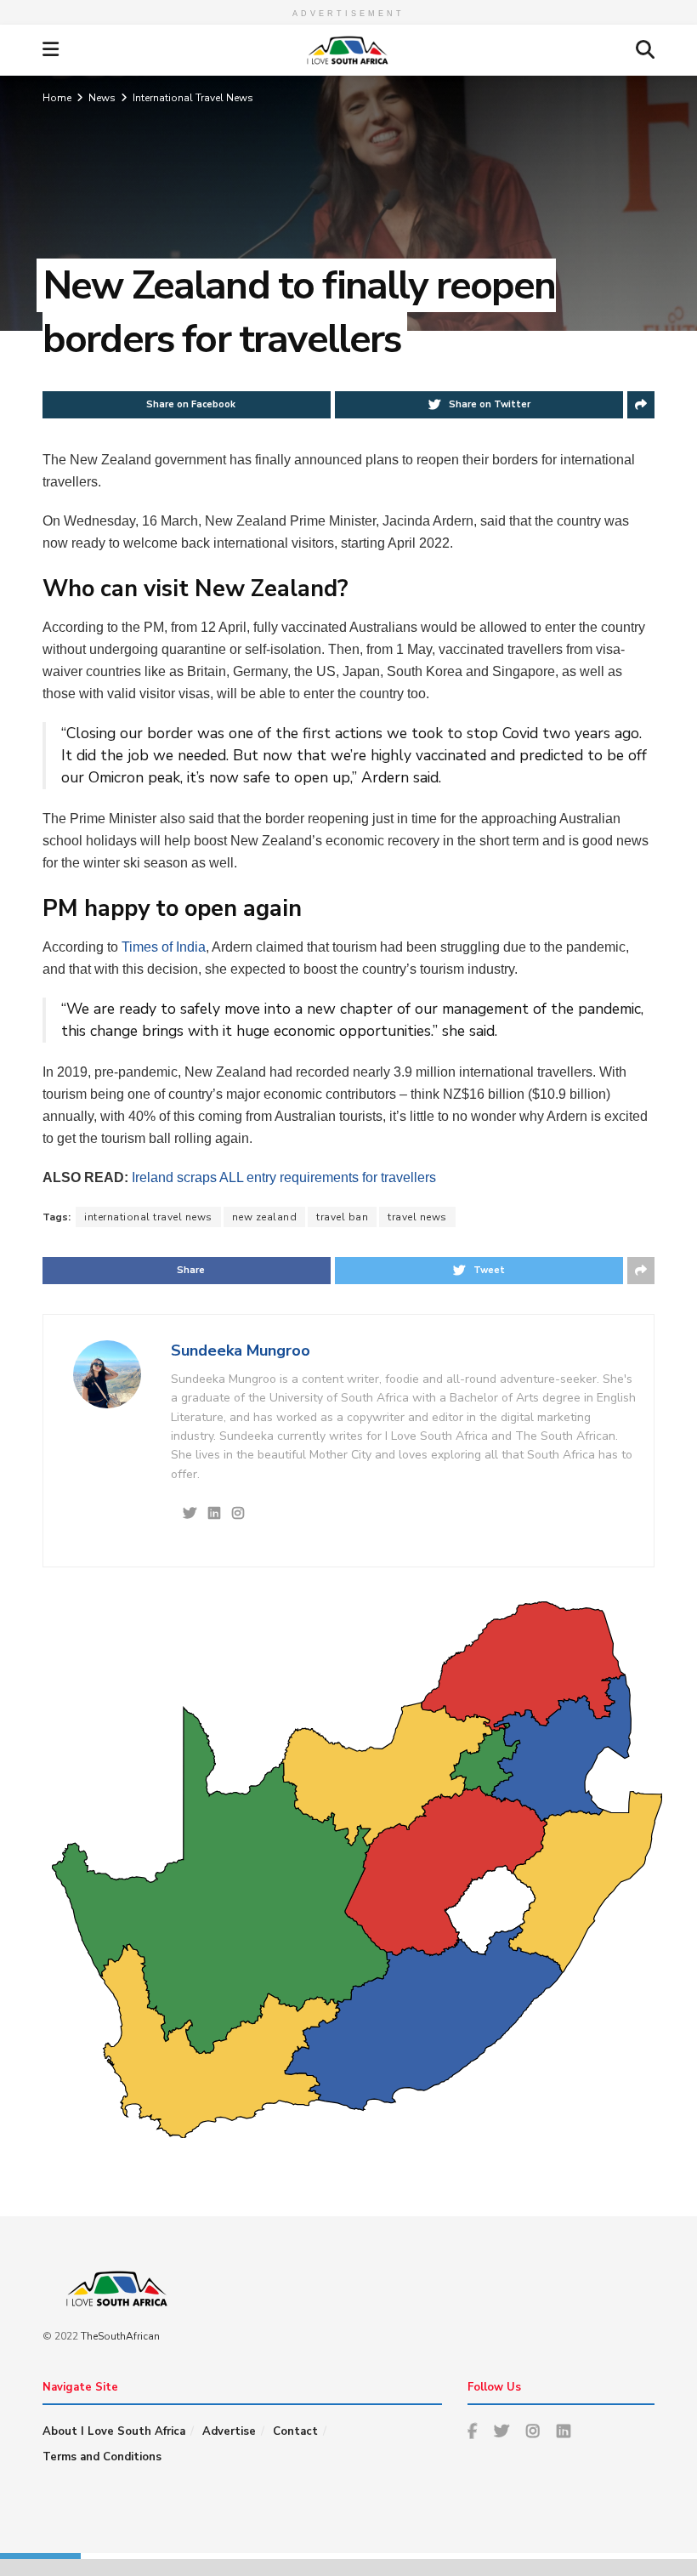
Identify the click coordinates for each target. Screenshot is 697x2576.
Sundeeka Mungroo (241, 1351)
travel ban (342, 1217)
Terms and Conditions (102, 2457)
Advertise (229, 2431)
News (102, 98)
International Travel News (193, 98)
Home (57, 98)
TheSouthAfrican (120, 2336)
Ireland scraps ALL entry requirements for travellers (282, 1177)
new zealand (265, 1217)
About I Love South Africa (114, 2431)
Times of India (164, 947)
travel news (417, 1217)
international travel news (148, 1217)
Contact (295, 2431)
